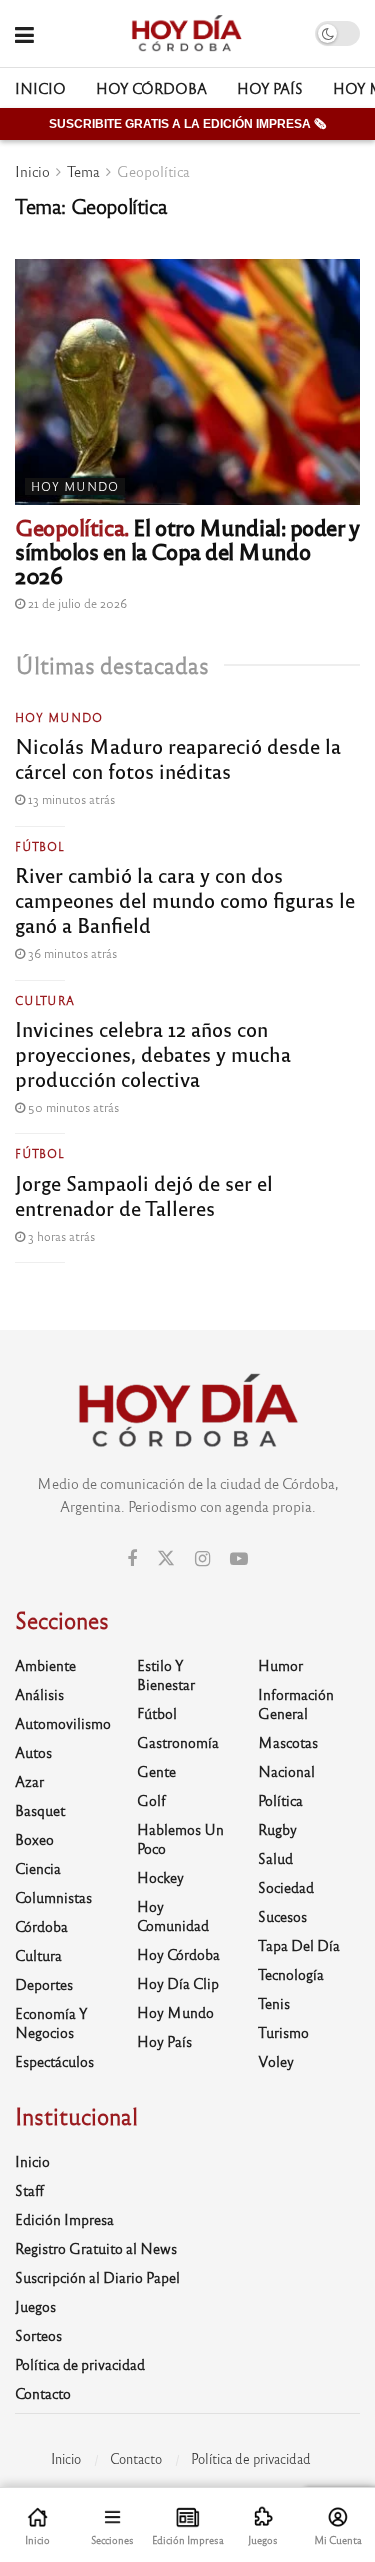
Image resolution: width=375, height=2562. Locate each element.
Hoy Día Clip (178, 1983)
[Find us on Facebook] (132, 1559)
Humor (280, 1665)
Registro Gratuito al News (96, 2248)
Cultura (45, 1000)
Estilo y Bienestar (166, 1674)
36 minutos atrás (71, 953)
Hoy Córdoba (151, 88)
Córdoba (41, 1926)
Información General (296, 1703)
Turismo (283, 2032)
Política (280, 1800)
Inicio (40, 88)
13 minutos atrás (70, 799)
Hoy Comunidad (173, 1915)
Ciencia (38, 1868)
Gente (156, 1771)
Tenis (274, 2003)
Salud (275, 1858)
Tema (83, 171)
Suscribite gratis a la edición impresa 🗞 (187, 124)
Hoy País (270, 88)
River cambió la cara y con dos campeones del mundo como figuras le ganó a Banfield (185, 899)
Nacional (286, 1771)
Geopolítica (153, 171)
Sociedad (286, 1887)
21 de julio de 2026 (76, 603)
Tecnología (291, 1974)
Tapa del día (299, 1945)
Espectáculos (54, 2061)
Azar (29, 1781)
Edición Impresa (64, 2219)
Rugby (277, 1829)
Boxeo (34, 1839)
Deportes (44, 1984)
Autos (33, 1752)
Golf (151, 1800)
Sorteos (38, 2335)
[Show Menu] (24, 33)
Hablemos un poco (180, 1838)
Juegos (35, 2306)
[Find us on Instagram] (202, 1559)
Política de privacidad (80, 2364)
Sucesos (282, 1916)
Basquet (40, 1810)
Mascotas (288, 1742)
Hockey (160, 1877)
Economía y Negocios (51, 2022)
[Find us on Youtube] (239, 1559)
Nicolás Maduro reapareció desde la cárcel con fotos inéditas (178, 758)
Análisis (39, 1694)
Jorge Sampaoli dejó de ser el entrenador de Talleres (144, 1195)
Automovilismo (63, 1723)
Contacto (43, 2393)
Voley (276, 2061)
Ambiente (45, 1665)
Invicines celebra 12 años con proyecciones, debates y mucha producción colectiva (153, 1053)
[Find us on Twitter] (166, 1558)
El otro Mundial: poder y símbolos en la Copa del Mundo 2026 (187, 550)
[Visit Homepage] (186, 34)
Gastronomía (178, 1742)
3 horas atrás (60, 1236)
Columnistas (53, 1897)
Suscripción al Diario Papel (97, 2277)
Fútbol (40, 846)
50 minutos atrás (72, 1107)
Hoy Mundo (75, 486)
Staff (29, 2190)
